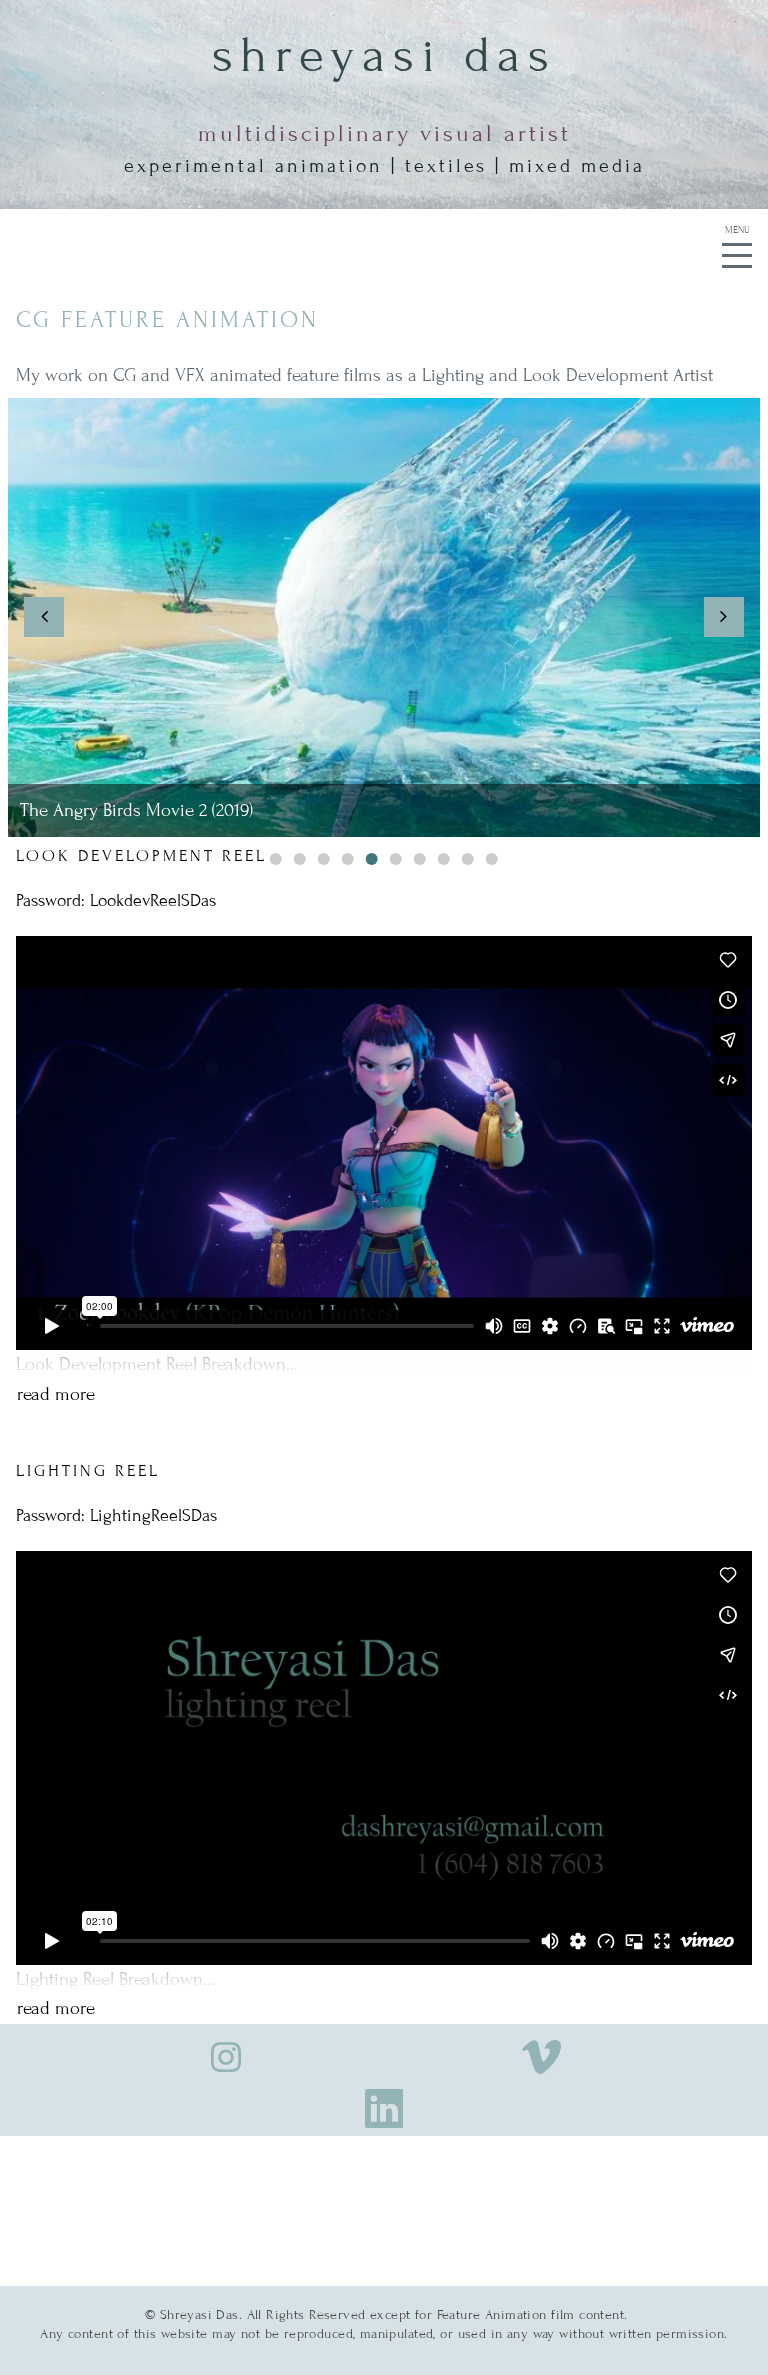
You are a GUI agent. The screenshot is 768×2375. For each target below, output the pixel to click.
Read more (56, 1394)
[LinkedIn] (384, 2103)
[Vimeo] (541, 2054)
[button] (44, 617)
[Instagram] (226, 2054)
